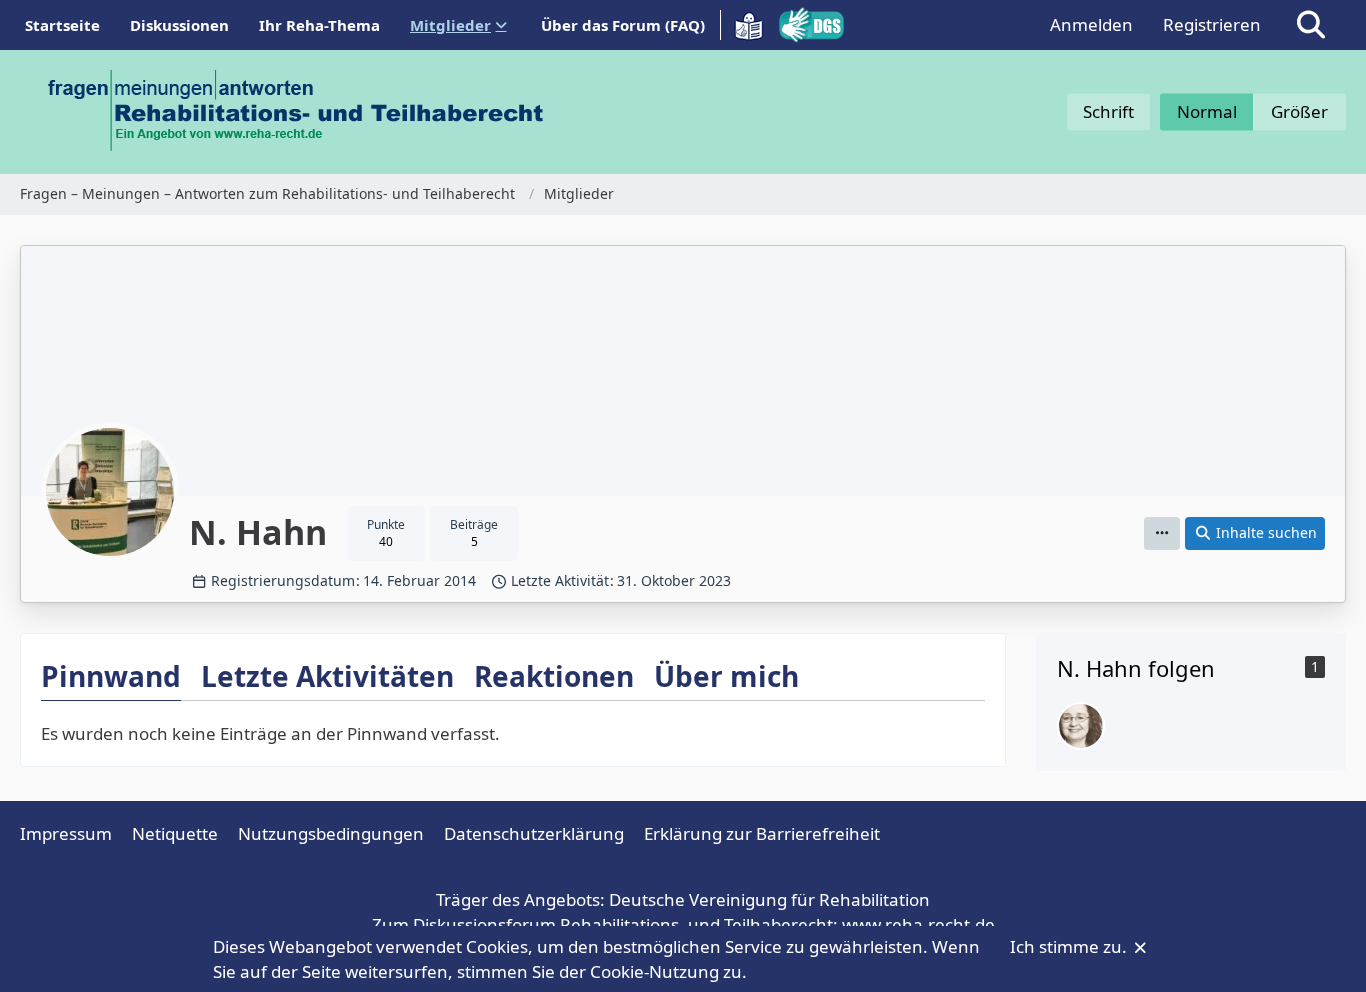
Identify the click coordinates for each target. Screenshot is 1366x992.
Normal (1207, 111)
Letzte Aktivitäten (327, 676)
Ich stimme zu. (1070, 946)
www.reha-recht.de (918, 924)
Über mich (726, 676)
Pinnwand (111, 676)
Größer (1299, 111)
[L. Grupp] (1081, 726)
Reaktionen (554, 676)
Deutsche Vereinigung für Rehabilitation (769, 899)
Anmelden (1091, 24)
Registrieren (1212, 24)
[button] (1162, 533)
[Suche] (1311, 25)
